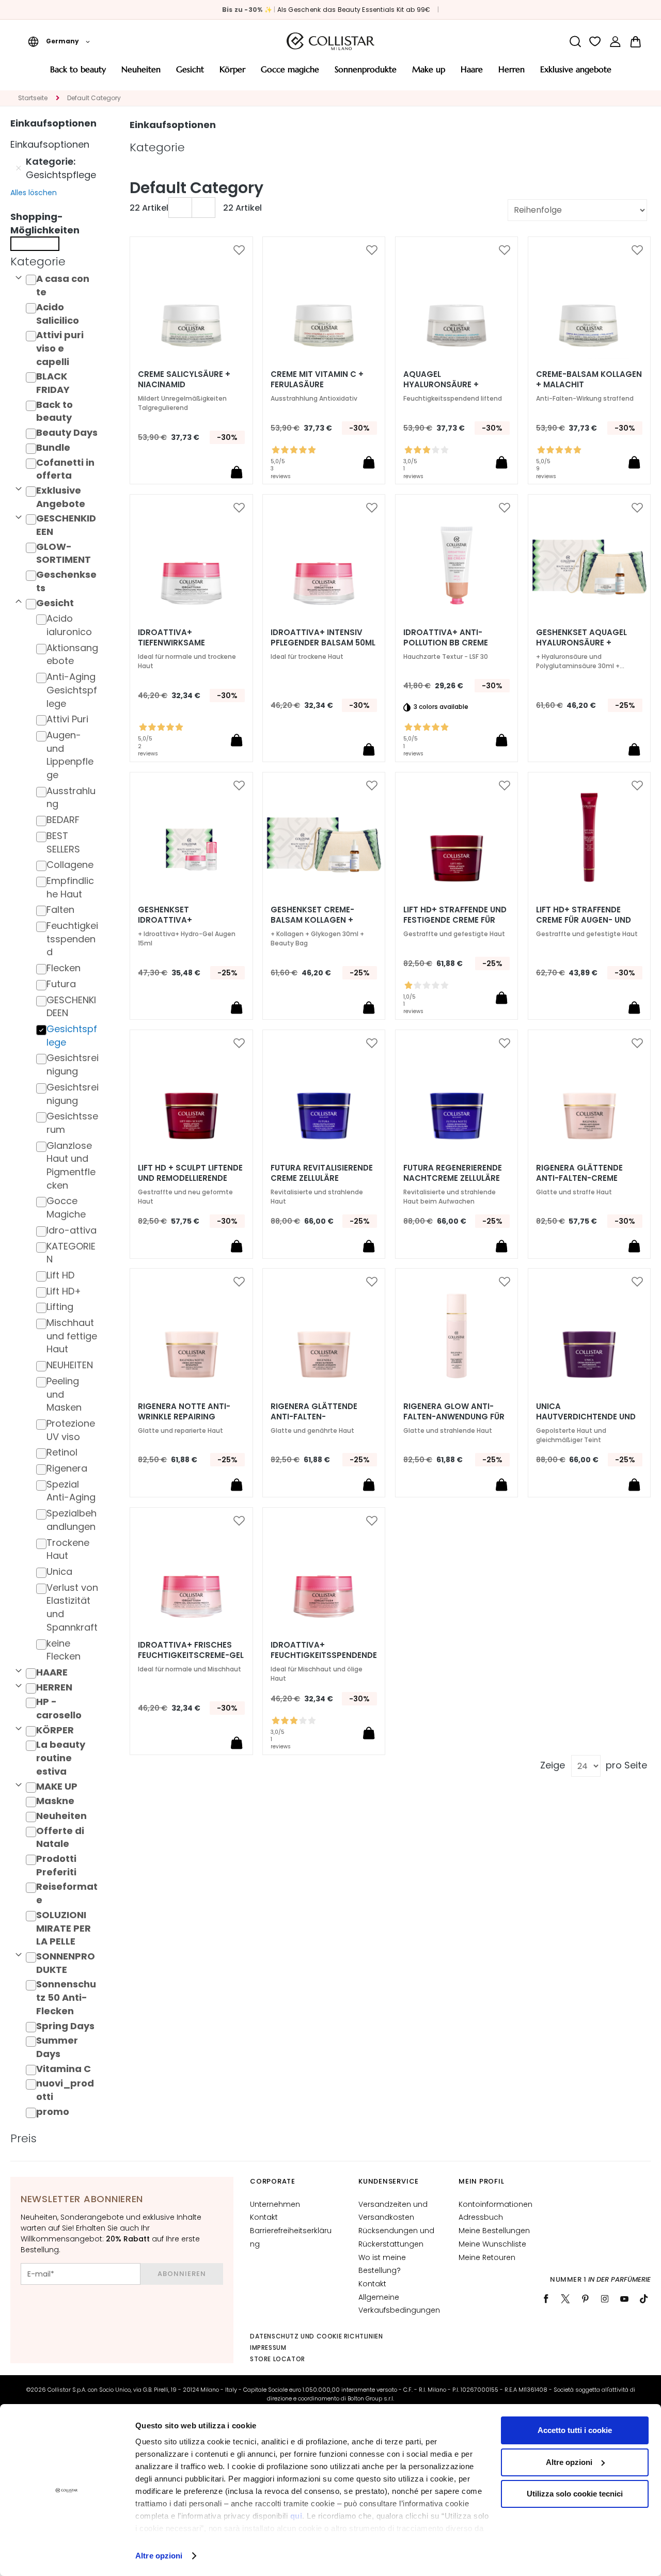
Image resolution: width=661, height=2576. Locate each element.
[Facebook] (546, 2299)
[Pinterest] (585, 2299)
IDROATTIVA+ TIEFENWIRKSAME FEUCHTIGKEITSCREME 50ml (182, 643)
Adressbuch (481, 2217)
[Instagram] (605, 2299)
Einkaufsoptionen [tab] (173, 125)
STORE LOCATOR (278, 2359)
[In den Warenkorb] (237, 472)
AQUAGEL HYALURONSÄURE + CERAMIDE (441, 385)
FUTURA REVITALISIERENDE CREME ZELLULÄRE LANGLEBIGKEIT (322, 1178)
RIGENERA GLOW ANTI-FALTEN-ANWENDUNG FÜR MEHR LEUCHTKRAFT (454, 1417)
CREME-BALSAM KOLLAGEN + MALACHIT (589, 380)
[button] (59, 41)
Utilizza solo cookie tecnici (575, 2494)
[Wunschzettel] (595, 42)
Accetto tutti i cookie (575, 2430)
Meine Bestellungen (494, 2231)
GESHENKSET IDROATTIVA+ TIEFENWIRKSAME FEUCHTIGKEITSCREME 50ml (182, 920)
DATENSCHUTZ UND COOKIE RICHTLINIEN (316, 2336)
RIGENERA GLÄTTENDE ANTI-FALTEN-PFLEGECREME (314, 1417)
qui (296, 2516)
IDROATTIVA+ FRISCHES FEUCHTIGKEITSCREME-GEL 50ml (191, 1655)
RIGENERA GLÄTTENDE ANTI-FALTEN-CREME (579, 1173)
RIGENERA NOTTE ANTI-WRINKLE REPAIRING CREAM (184, 1417)
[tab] (57, 262)
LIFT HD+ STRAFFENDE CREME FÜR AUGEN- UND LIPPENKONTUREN (584, 920)
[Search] (575, 42)
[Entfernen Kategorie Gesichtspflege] (19, 168)
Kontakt (264, 2217)
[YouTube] (624, 2299)
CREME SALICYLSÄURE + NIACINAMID (184, 380)
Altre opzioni (159, 2556)
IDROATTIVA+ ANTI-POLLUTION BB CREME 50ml (446, 643)
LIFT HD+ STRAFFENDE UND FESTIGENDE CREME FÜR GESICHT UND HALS (455, 920)
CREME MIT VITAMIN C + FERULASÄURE (317, 380)
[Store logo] (330, 41)
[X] (565, 2299)
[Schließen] (35, 244)
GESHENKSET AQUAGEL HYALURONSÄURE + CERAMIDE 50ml (581, 643)
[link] (615, 42)
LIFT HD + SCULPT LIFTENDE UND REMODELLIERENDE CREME (190, 1178)
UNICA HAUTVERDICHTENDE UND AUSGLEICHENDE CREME (586, 1417)
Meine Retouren (487, 2257)
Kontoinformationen (495, 2204)
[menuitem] (78, 73)
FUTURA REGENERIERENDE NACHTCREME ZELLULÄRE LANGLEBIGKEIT (453, 1178)
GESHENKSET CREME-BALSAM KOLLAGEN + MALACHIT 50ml (312, 920)
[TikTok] (644, 2299)
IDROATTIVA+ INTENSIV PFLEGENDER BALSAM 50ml (323, 638)
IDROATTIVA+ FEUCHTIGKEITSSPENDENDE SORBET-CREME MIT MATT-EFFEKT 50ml (324, 1655)
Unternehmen (275, 2204)
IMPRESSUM (268, 2348)
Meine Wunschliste (492, 2244)
